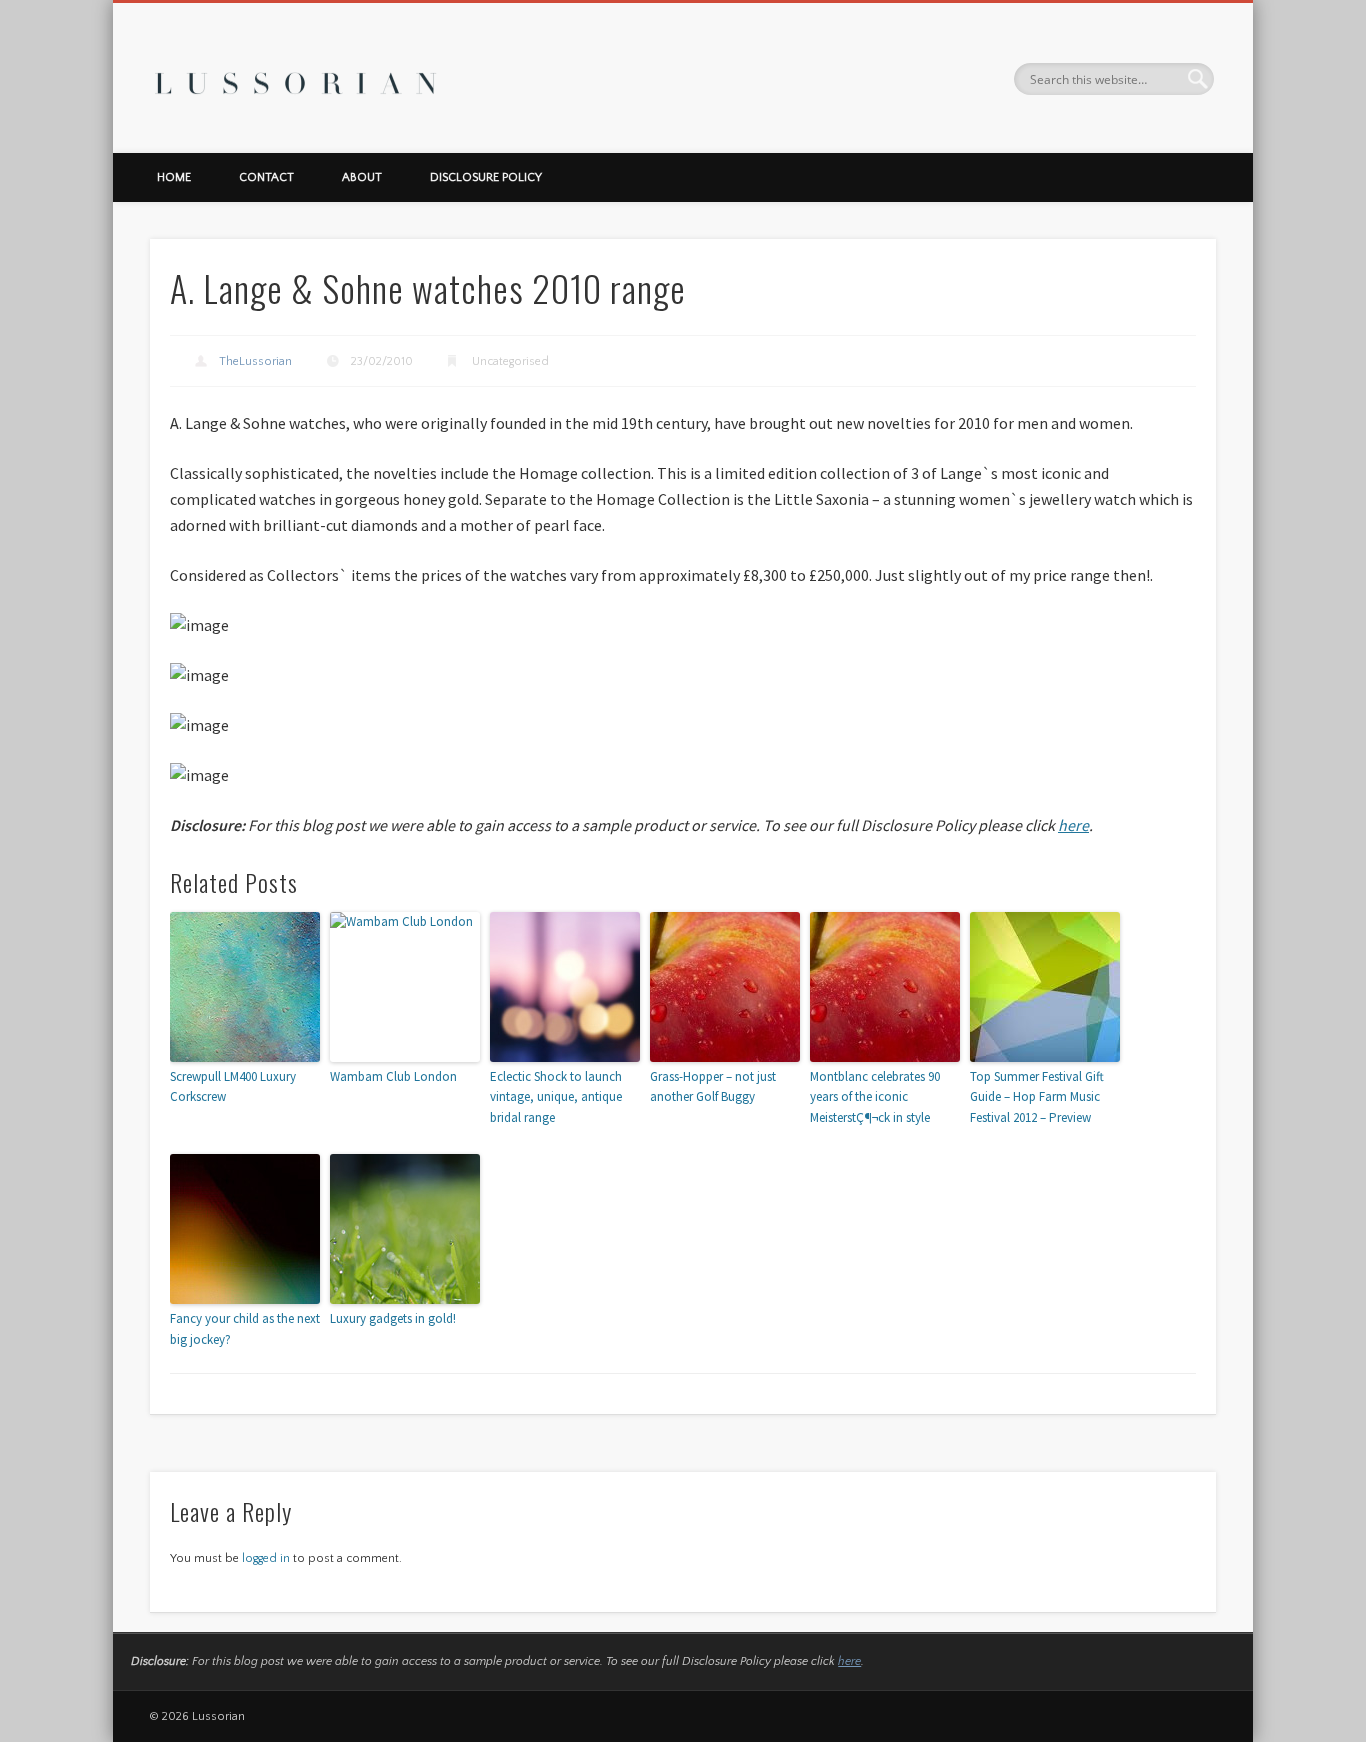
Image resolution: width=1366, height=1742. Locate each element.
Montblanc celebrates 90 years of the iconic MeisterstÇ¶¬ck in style (875, 1097)
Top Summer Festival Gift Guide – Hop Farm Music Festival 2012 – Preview (1037, 1097)
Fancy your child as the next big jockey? (245, 1329)
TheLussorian (255, 361)
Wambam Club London (393, 1076)
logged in (266, 1558)
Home (174, 177)
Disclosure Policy (486, 177)
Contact (266, 177)
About (362, 177)
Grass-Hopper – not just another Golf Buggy (713, 1087)
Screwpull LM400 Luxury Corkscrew (233, 1087)
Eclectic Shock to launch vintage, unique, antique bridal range (556, 1097)
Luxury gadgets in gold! (393, 1318)
